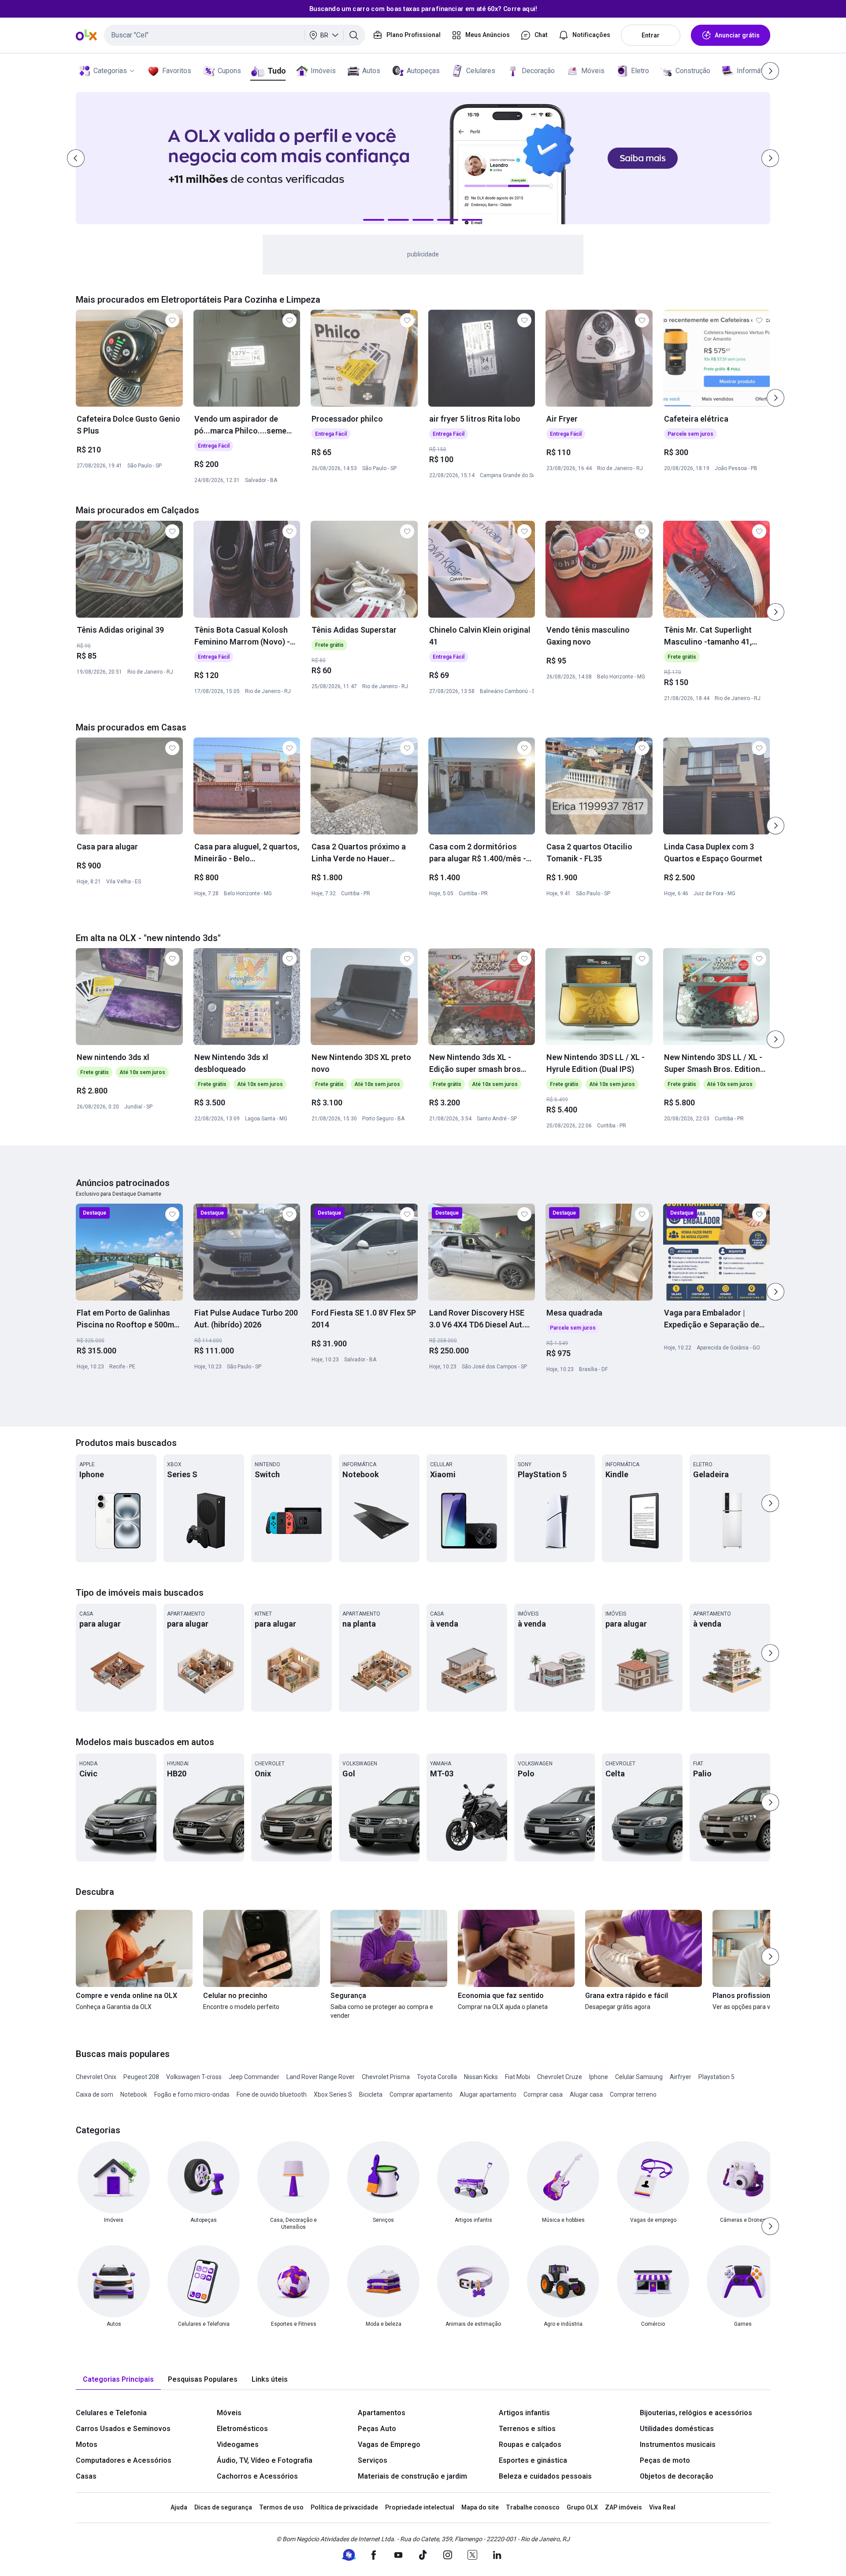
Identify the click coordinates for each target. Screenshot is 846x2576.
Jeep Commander (254, 2077)
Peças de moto (665, 2460)
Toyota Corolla (437, 2077)
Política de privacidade (344, 2507)
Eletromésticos (242, 2429)
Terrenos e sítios (527, 2429)
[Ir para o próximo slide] (775, 398)
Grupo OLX (582, 2507)
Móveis (593, 71)
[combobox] (235, 35)
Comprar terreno (633, 2094)
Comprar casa (543, 2094)
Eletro (640, 71)
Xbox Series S (333, 2094)
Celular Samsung (639, 2077)
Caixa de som (95, 2094)
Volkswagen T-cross (194, 2077)
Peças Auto (377, 2429)
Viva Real (662, 2507)
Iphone (599, 2077)
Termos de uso (281, 2507)
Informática (754, 71)
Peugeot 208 (141, 2077)
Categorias (110, 71)
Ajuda (179, 2507)
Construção (693, 71)
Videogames (238, 2444)
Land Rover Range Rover (321, 2077)
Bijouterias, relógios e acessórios (696, 2413)
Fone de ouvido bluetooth (272, 2094)
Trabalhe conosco (533, 2507)
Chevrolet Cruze (560, 2077)
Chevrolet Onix (96, 2077)
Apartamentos (382, 2413)
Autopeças (423, 71)
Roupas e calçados (530, 2444)
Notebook (134, 2094)
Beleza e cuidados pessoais (545, 2476)
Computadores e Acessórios (124, 2460)
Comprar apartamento (421, 2094)
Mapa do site (480, 2507)
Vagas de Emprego (389, 2444)
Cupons (229, 71)
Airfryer (681, 2077)
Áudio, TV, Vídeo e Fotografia (265, 2460)
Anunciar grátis (737, 35)
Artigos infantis (524, 2413)
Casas (86, 2476)
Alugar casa (586, 2094)
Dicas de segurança (223, 2507)
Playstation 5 (716, 2077)
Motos (87, 2444)
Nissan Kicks (481, 2077)
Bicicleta (371, 2094)
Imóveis (323, 71)
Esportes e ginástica (533, 2460)
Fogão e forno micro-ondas (192, 2094)
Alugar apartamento (488, 2094)
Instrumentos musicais (678, 2444)
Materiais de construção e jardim (412, 2476)
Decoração (538, 71)
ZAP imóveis (623, 2507)
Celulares (481, 71)
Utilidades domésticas (677, 2429)
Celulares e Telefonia (111, 2413)
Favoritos (177, 71)
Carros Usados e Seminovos (123, 2429)
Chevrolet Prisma (386, 2077)
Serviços (373, 2460)
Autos (371, 71)
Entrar (651, 35)
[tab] (118, 2380)
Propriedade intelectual (420, 2507)
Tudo (276, 71)
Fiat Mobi (518, 2077)
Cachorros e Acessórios (257, 2476)
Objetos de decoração (677, 2476)
